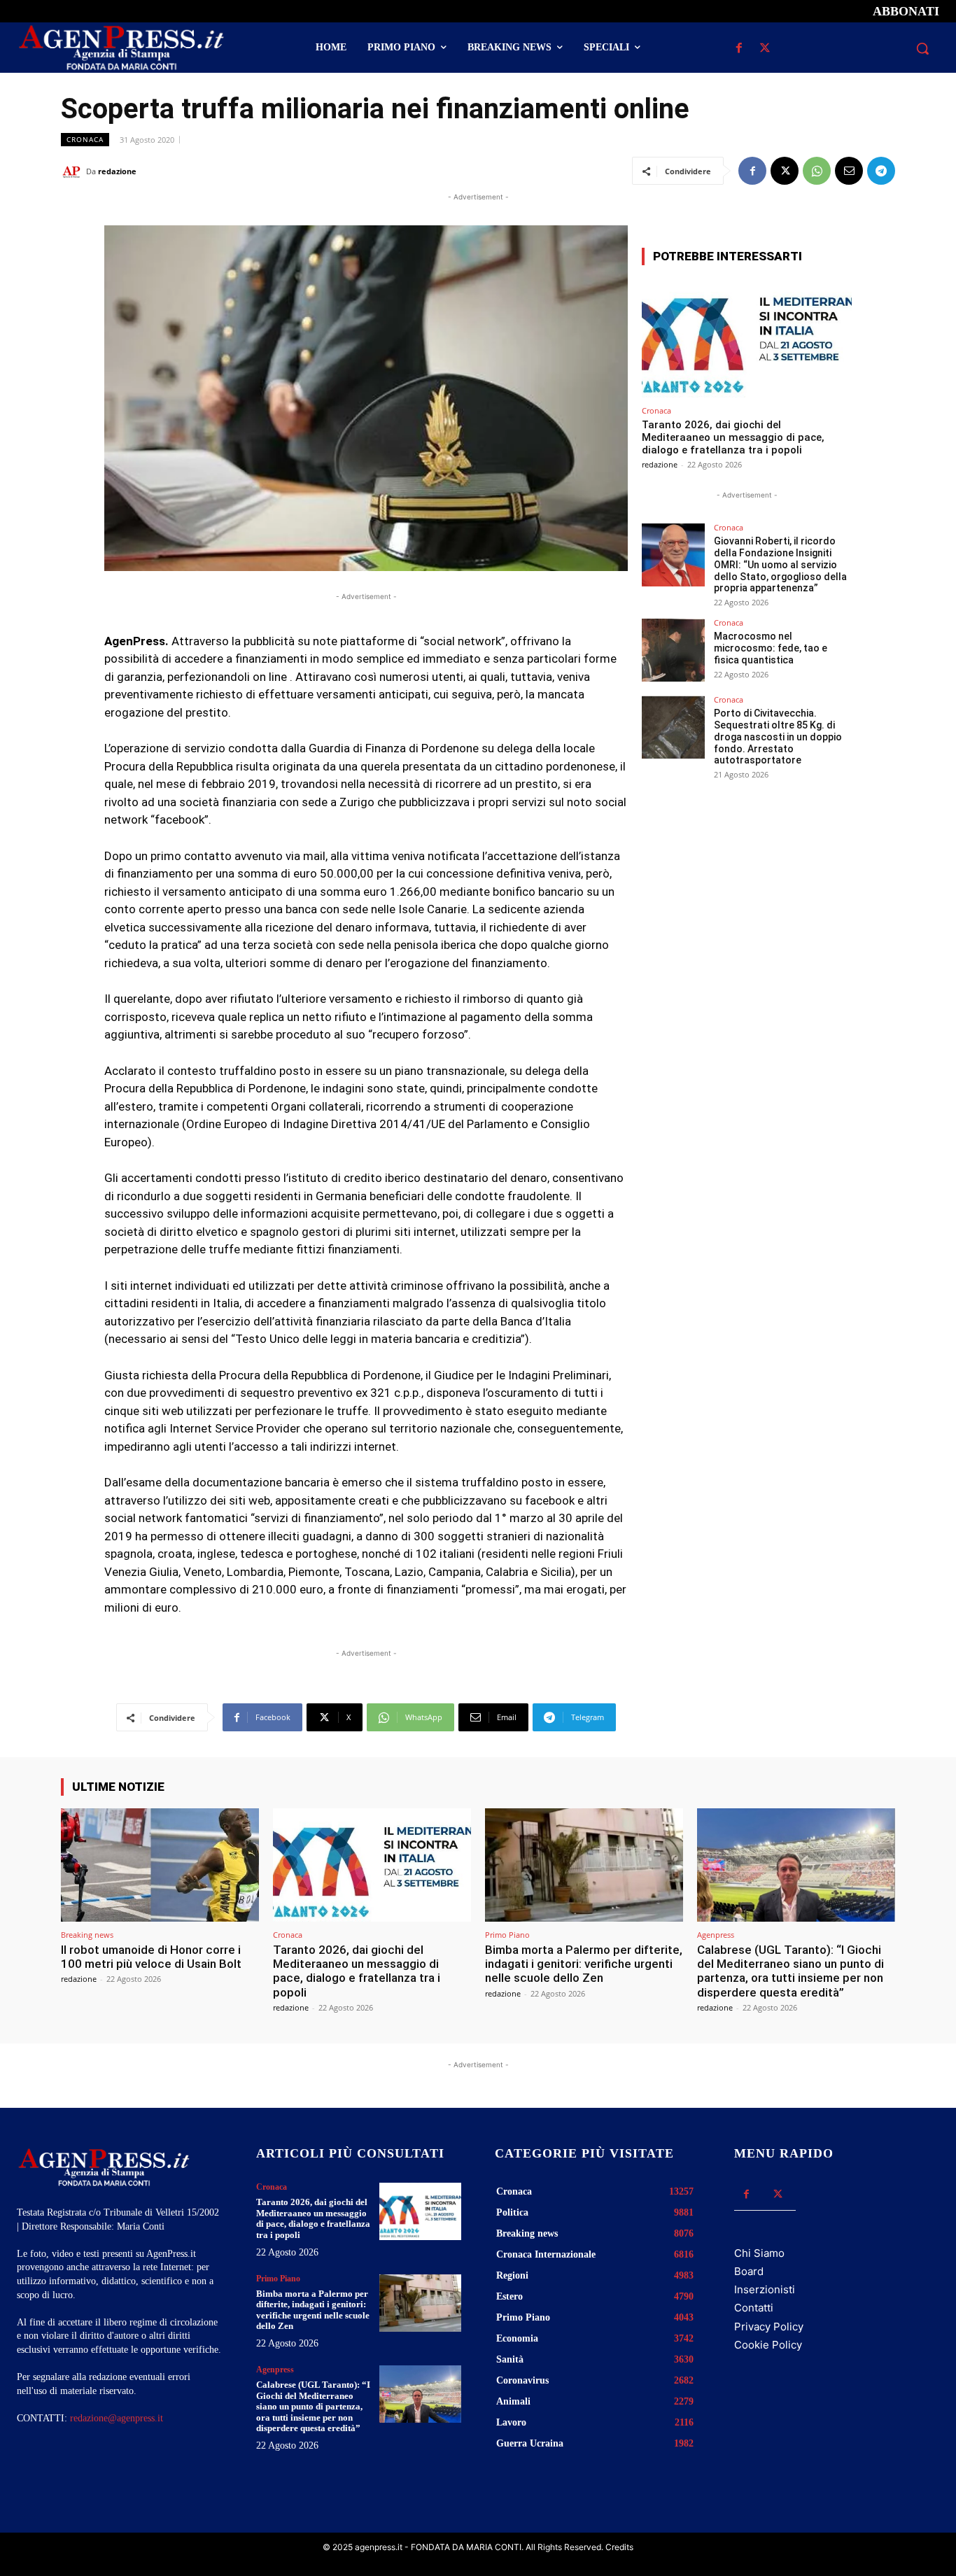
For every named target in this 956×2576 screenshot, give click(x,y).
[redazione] (73, 171)
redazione (117, 171)
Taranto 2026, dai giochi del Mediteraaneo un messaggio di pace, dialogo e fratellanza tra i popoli (733, 437)
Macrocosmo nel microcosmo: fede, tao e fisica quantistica (771, 648)
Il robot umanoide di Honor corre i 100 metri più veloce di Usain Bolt (151, 1957)
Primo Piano (507, 1935)
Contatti (754, 2308)
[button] (922, 48)
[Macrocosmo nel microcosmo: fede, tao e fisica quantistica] (673, 650)
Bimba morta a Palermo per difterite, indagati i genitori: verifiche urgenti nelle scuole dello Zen (584, 1964)
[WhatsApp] (817, 171)
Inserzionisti (765, 2289)
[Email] (849, 171)
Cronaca (85, 139)
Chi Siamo (759, 2253)
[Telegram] (881, 171)
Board (749, 2271)
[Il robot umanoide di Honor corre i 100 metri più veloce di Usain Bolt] (160, 1865)
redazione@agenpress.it (117, 2418)
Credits (619, 2547)
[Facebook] (739, 49)
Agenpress (716, 1935)
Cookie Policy (768, 2345)
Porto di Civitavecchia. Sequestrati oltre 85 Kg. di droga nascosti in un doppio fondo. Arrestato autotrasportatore (778, 737)
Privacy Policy (769, 2327)
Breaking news (87, 1935)
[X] (765, 49)
